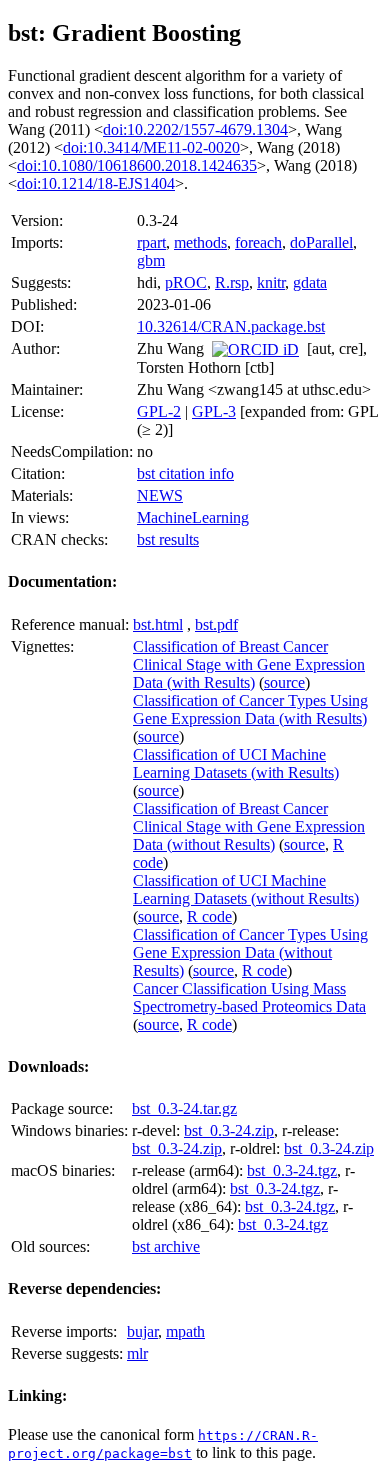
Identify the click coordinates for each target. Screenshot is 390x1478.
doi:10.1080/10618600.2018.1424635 (137, 165)
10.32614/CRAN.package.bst (231, 326)
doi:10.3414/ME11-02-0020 (151, 147)
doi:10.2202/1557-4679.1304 (195, 129)
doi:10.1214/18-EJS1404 (96, 183)
